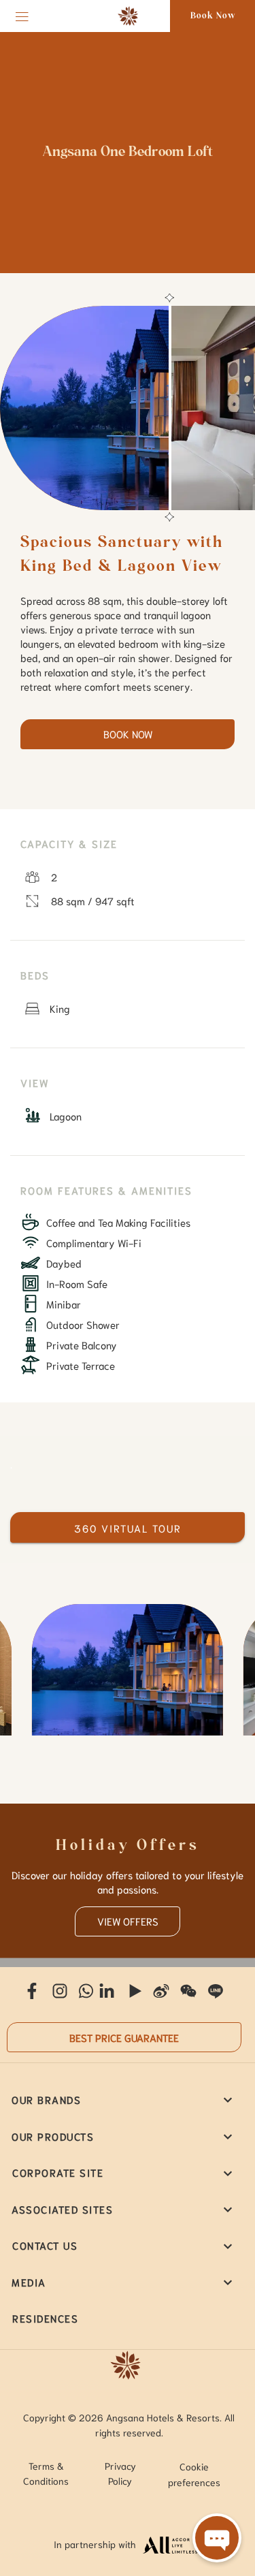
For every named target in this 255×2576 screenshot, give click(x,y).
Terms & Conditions (46, 2473)
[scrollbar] (168, 408)
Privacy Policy (120, 2473)
